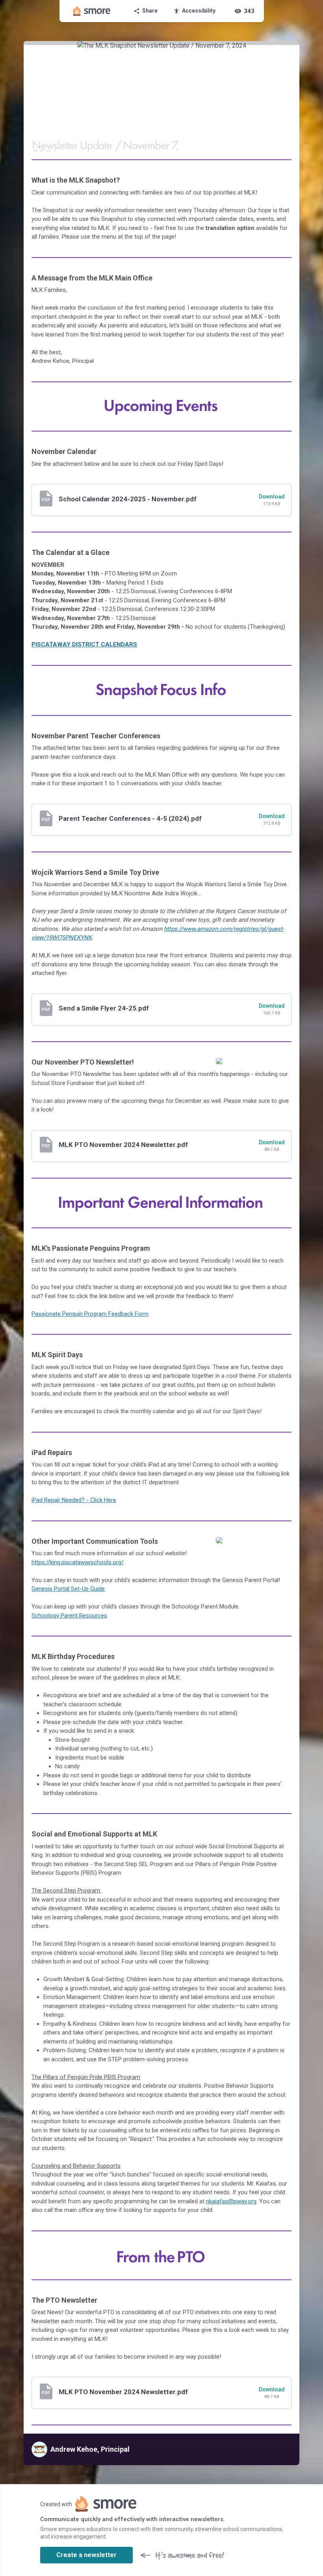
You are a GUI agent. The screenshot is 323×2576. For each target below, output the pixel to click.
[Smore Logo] (92, 11)
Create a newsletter (86, 2555)
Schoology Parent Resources (69, 1616)
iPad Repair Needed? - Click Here (74, 1500)
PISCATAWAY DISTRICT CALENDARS (84, 644)
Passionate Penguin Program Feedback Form (90, 1314)
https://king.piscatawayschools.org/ (78, 1562)
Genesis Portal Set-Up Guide (68, 1589)
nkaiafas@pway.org (231, 2201)
